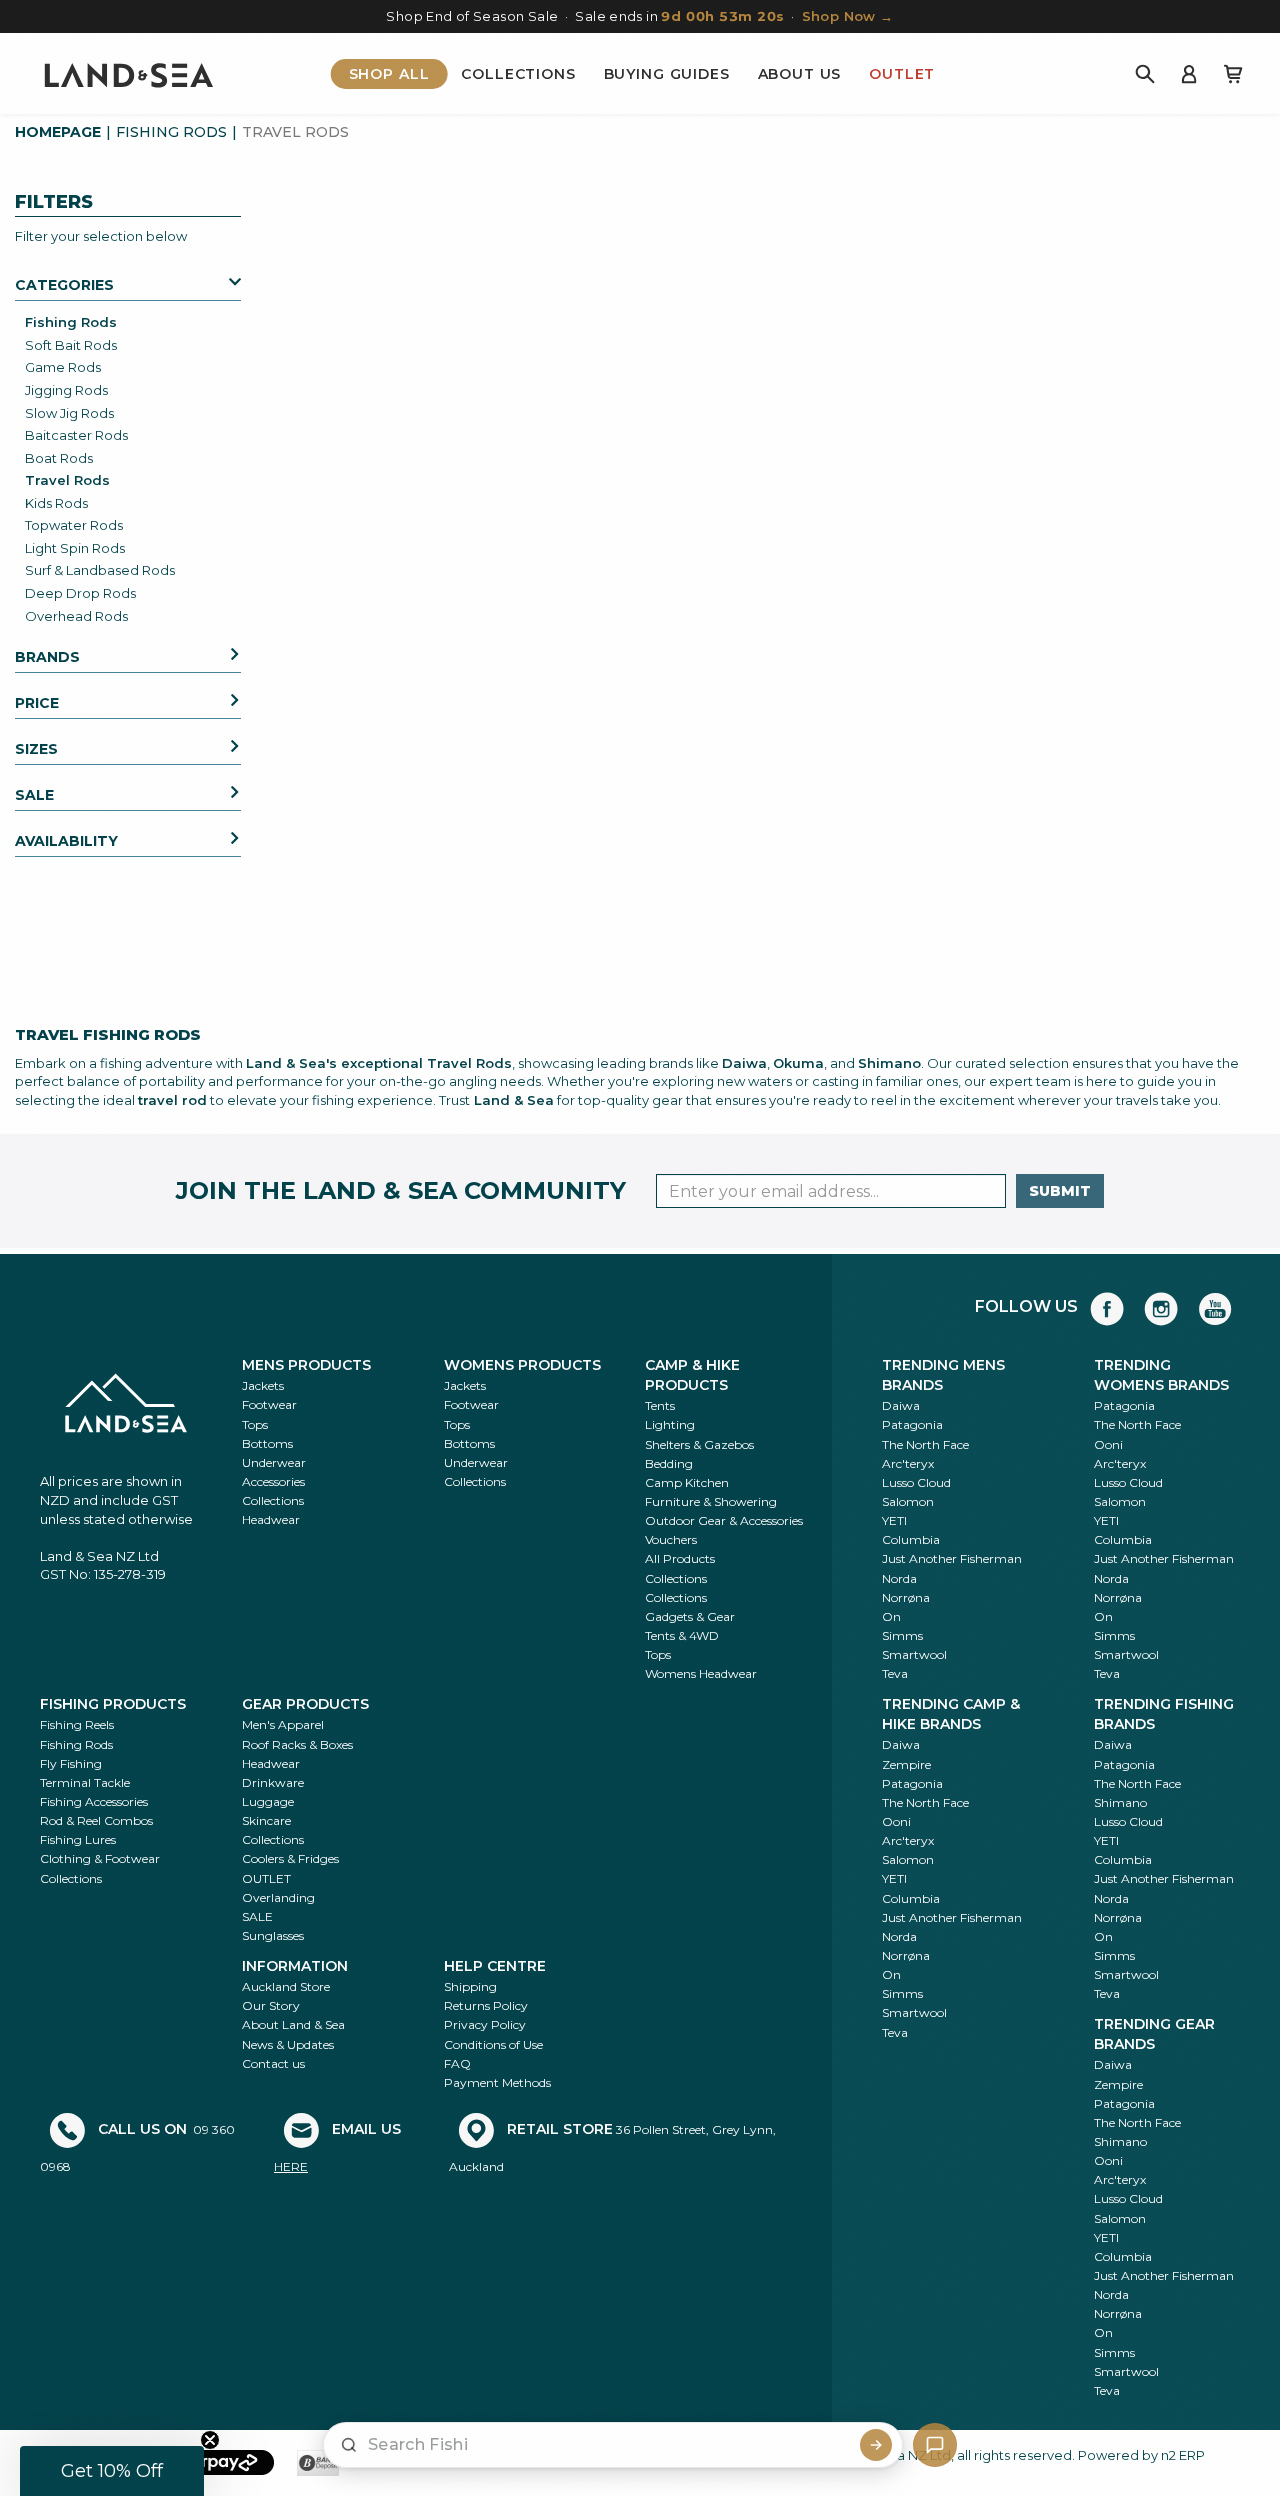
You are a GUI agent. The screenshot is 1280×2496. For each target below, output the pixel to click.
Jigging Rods (66, 390)
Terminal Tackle (85, 1782)
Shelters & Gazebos (699, 1444)
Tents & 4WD (682, 1635)
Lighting (670, 1424)
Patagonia (912, 1424)
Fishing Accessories (94, 1801)
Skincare (266, 1820)
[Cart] (1233, 74)
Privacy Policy (485, 2024)
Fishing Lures (78, 1839)
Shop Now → (848, 16)
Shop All (389, 74)
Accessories (273, 1481)
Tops (255, 1424)
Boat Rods (59, 458)
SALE (257, 1916)
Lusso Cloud (916, 1482)
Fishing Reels (77, 1724)
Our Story (271, 2005)
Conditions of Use (493, 2044)
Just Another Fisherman (952, 1558)
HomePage (58, 132)
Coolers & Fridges (290, 1858)
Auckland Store (286, 1986)
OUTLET (266, 1878)
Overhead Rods (76, 616)
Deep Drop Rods (80, 593)
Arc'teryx (908, 1463)
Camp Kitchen (687, 1482)
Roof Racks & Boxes (297, 1744)
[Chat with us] (935, 2445)
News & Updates (288, 2044)
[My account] (1189, 74)
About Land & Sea (293, 2024)
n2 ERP (1183, 2455)
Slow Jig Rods (69, 413)
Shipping (470, 1986)
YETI (894, 1520)
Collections (518, 74)
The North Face (925, 1444)
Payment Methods (497, 2082)
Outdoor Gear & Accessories (724, 1520)
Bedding (669, 1463)
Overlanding (278, 1897)
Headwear (271, 1519)
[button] (112, 2471)
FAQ (457, 2063)
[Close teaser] (210, 2440)
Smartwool (914, 1654)
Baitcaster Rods (76, 435)
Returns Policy (486, 2005)
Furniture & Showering (711, 1501)
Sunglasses (273, 1935)
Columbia (911, 1539)
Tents (660, 1405)
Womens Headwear (701, 1673)
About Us (800, 74)
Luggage (268, 1801)
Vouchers (671, 1539)
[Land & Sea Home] (129, 74)
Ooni (1108, 1444)
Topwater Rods (74, 525)
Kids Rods (56, 503)
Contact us (273, 2063)
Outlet (902, 74)
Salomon (908, 1501)
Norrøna (906, 1597)
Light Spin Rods (75, 548)
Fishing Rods (171, 132)
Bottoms (267, 1443)
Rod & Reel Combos (96, 1820)
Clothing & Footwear (100, 1858)
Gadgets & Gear (690, 1616)
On (891, 1616)
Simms (902, 1635)
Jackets (263, 1385)
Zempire (906, 1764)
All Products (680, 1558)
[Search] (1145, 74)
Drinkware (273, 1782)
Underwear (274, 1462)
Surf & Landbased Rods (100, 570)
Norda (899, 1578)
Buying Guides (667, 74)
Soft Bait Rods (71, 345)
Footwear (269, 1404)
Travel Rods (67, 480)
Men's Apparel (283, 1724)
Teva (895, 1673)
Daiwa (901, 1405)
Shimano (1120, 1802)
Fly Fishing (71, 1763)
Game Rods (63, 367)
